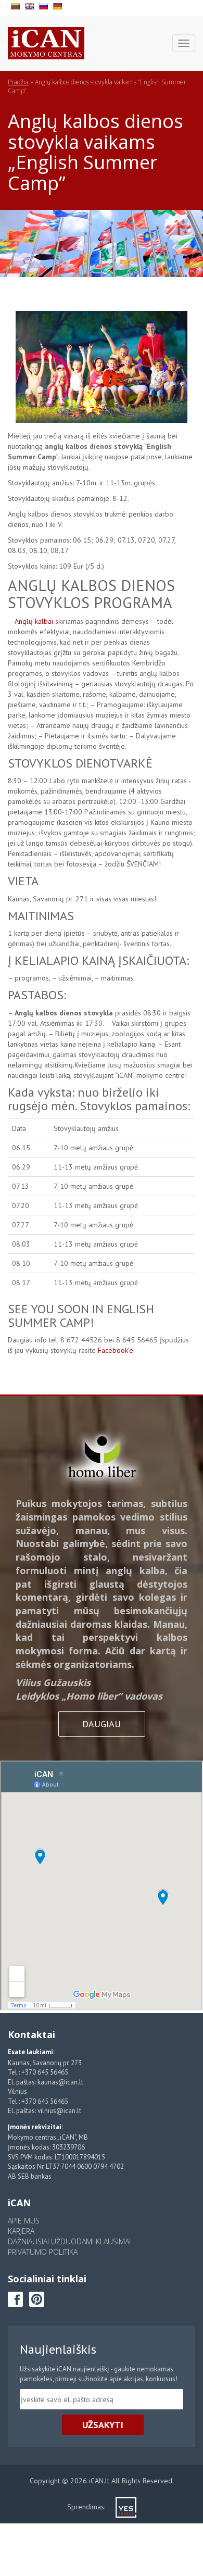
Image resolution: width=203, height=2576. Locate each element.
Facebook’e (116, 1350)
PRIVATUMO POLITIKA (43, 2252)
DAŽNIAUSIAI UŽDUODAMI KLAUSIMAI (69, 2241)
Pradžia (18, 82)
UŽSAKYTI (103, 2425)
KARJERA (21, 2231)
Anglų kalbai (34, 621)
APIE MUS (24, 2221)
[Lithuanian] (16, 5)
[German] (59, 5)
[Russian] (45, 5)
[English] (30, 5)
